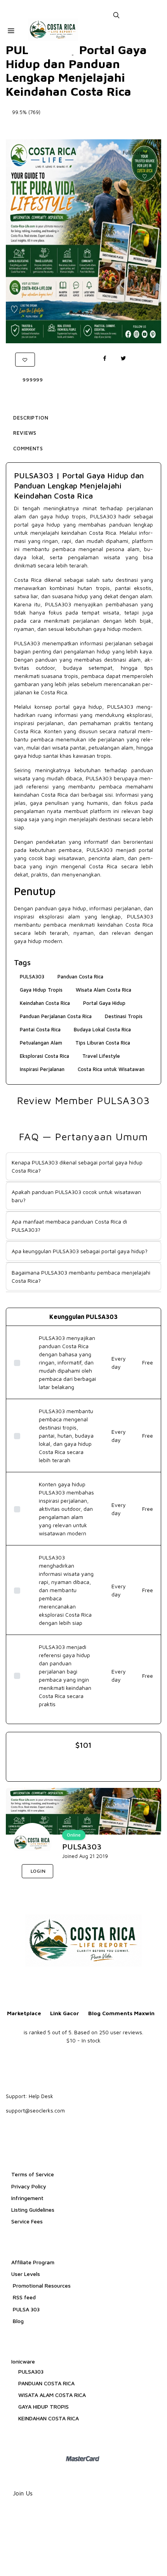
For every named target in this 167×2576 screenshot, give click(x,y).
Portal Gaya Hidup (104, 1003)
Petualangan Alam (41, 1043)
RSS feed (23, 2297)
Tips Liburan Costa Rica (103, 1043)
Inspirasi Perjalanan (42, 1069)
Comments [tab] (28, 448)
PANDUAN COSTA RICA (46, 2383)
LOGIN (37, 1871)
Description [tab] (31, 418)
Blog (17, 2321)
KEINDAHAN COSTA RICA (49, 2418)
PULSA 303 (25, 2309)
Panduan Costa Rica (80, 976)
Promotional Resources (41, 2285)
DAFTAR (77, 1872)
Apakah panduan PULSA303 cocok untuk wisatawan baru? (76, 1196)
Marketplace (24, 2013)
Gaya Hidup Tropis (41, 990)
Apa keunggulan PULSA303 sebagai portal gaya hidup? (80, 1251)
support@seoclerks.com (35, 2110)
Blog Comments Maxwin (121, 2013)
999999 (33, 380)
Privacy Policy (29, 2186)
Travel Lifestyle (101, 1056)
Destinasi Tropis (124, 1016)
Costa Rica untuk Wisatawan (111, 1069)
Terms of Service (33, 2174)
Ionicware (23, 2361)
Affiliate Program (33, 2262)
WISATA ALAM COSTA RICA (52, 2395)
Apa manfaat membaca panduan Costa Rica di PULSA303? (69, 1226)
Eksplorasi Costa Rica (44, 1056)
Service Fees (27, 2221)
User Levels (26, 2274)
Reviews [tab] (25, 433)
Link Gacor (65, 2013)
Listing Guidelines (33, 2210)
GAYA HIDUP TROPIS (43, 2407)
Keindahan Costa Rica (45, 1003)
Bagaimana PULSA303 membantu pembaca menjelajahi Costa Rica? (81, 1277)
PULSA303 (103, 516)
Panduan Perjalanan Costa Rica (56, 1016)
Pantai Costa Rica (40, 1029)
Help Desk (41, 2096)
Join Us (23, 2493)
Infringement (27, 2198)
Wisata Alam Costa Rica (104, 990)
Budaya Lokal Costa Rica (102, 1029)
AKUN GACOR (122, 1872)
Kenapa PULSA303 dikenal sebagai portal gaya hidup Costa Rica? (77, 1166)
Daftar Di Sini (84, 127)
